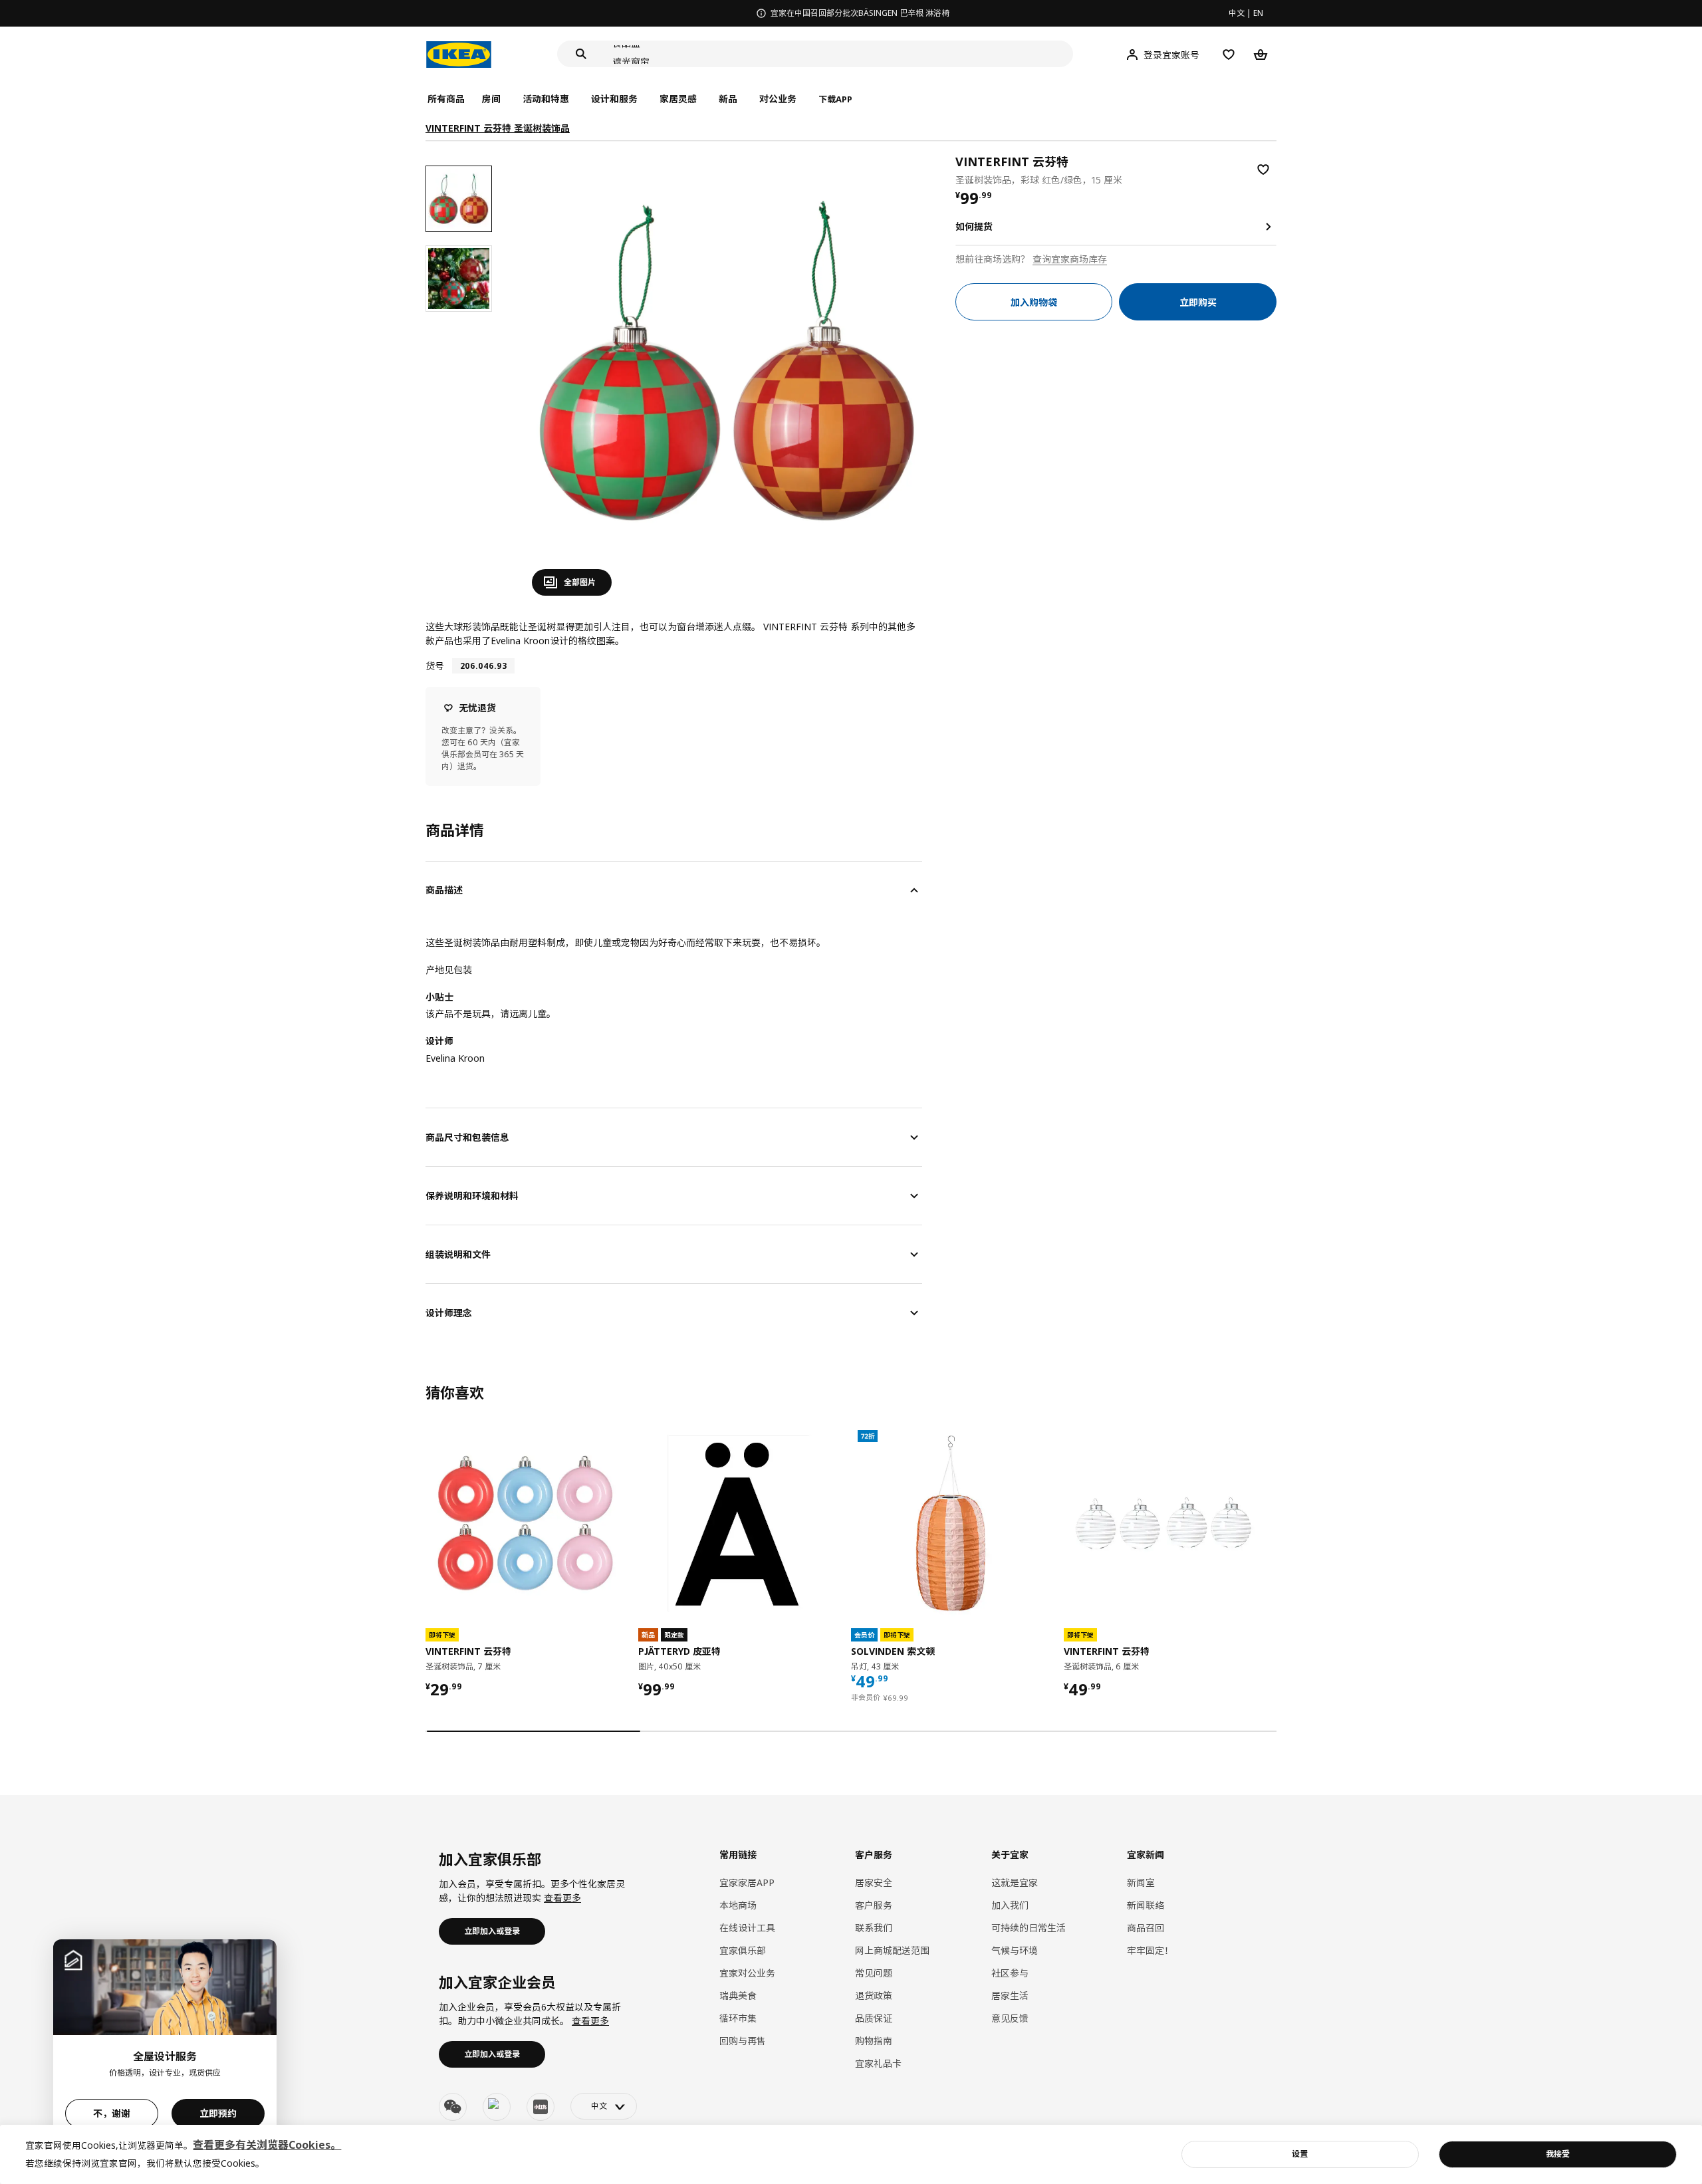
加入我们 (1010, 1905)
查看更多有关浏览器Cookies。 (267, 2145)
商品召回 (1146, 1928)
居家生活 (1010, 1996)
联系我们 (874, 1928)
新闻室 (1141, 1882)
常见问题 (874, 1973)
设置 (1300, 2154)
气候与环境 (1015, 1950)
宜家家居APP (747, 1882)
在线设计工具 (747, 1928)
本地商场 (738, 1905)
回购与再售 (743, 2041)
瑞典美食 (738, 1996)
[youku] (541, 2107)
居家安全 (874, 1882)
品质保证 (874, 2018)
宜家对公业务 (747, 1973)
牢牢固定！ (1150, 1950)
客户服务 (874, 1905)
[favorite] (1263, 170)
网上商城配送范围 (892, 1950)
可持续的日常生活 (1029, 1928)
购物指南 (874, 2041)
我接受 (1558, 2154)
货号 (435, 666)
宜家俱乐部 (743, 1950)
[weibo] (497, 2107)
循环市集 (738, 2018)
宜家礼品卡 (878, 2063)
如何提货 (974, 226)
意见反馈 (1010, 2018)
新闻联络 (1146, 1905)
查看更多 (562, 1898)
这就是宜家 (1015, 1882)
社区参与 (1010, 1973)
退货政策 (874, 1996)
